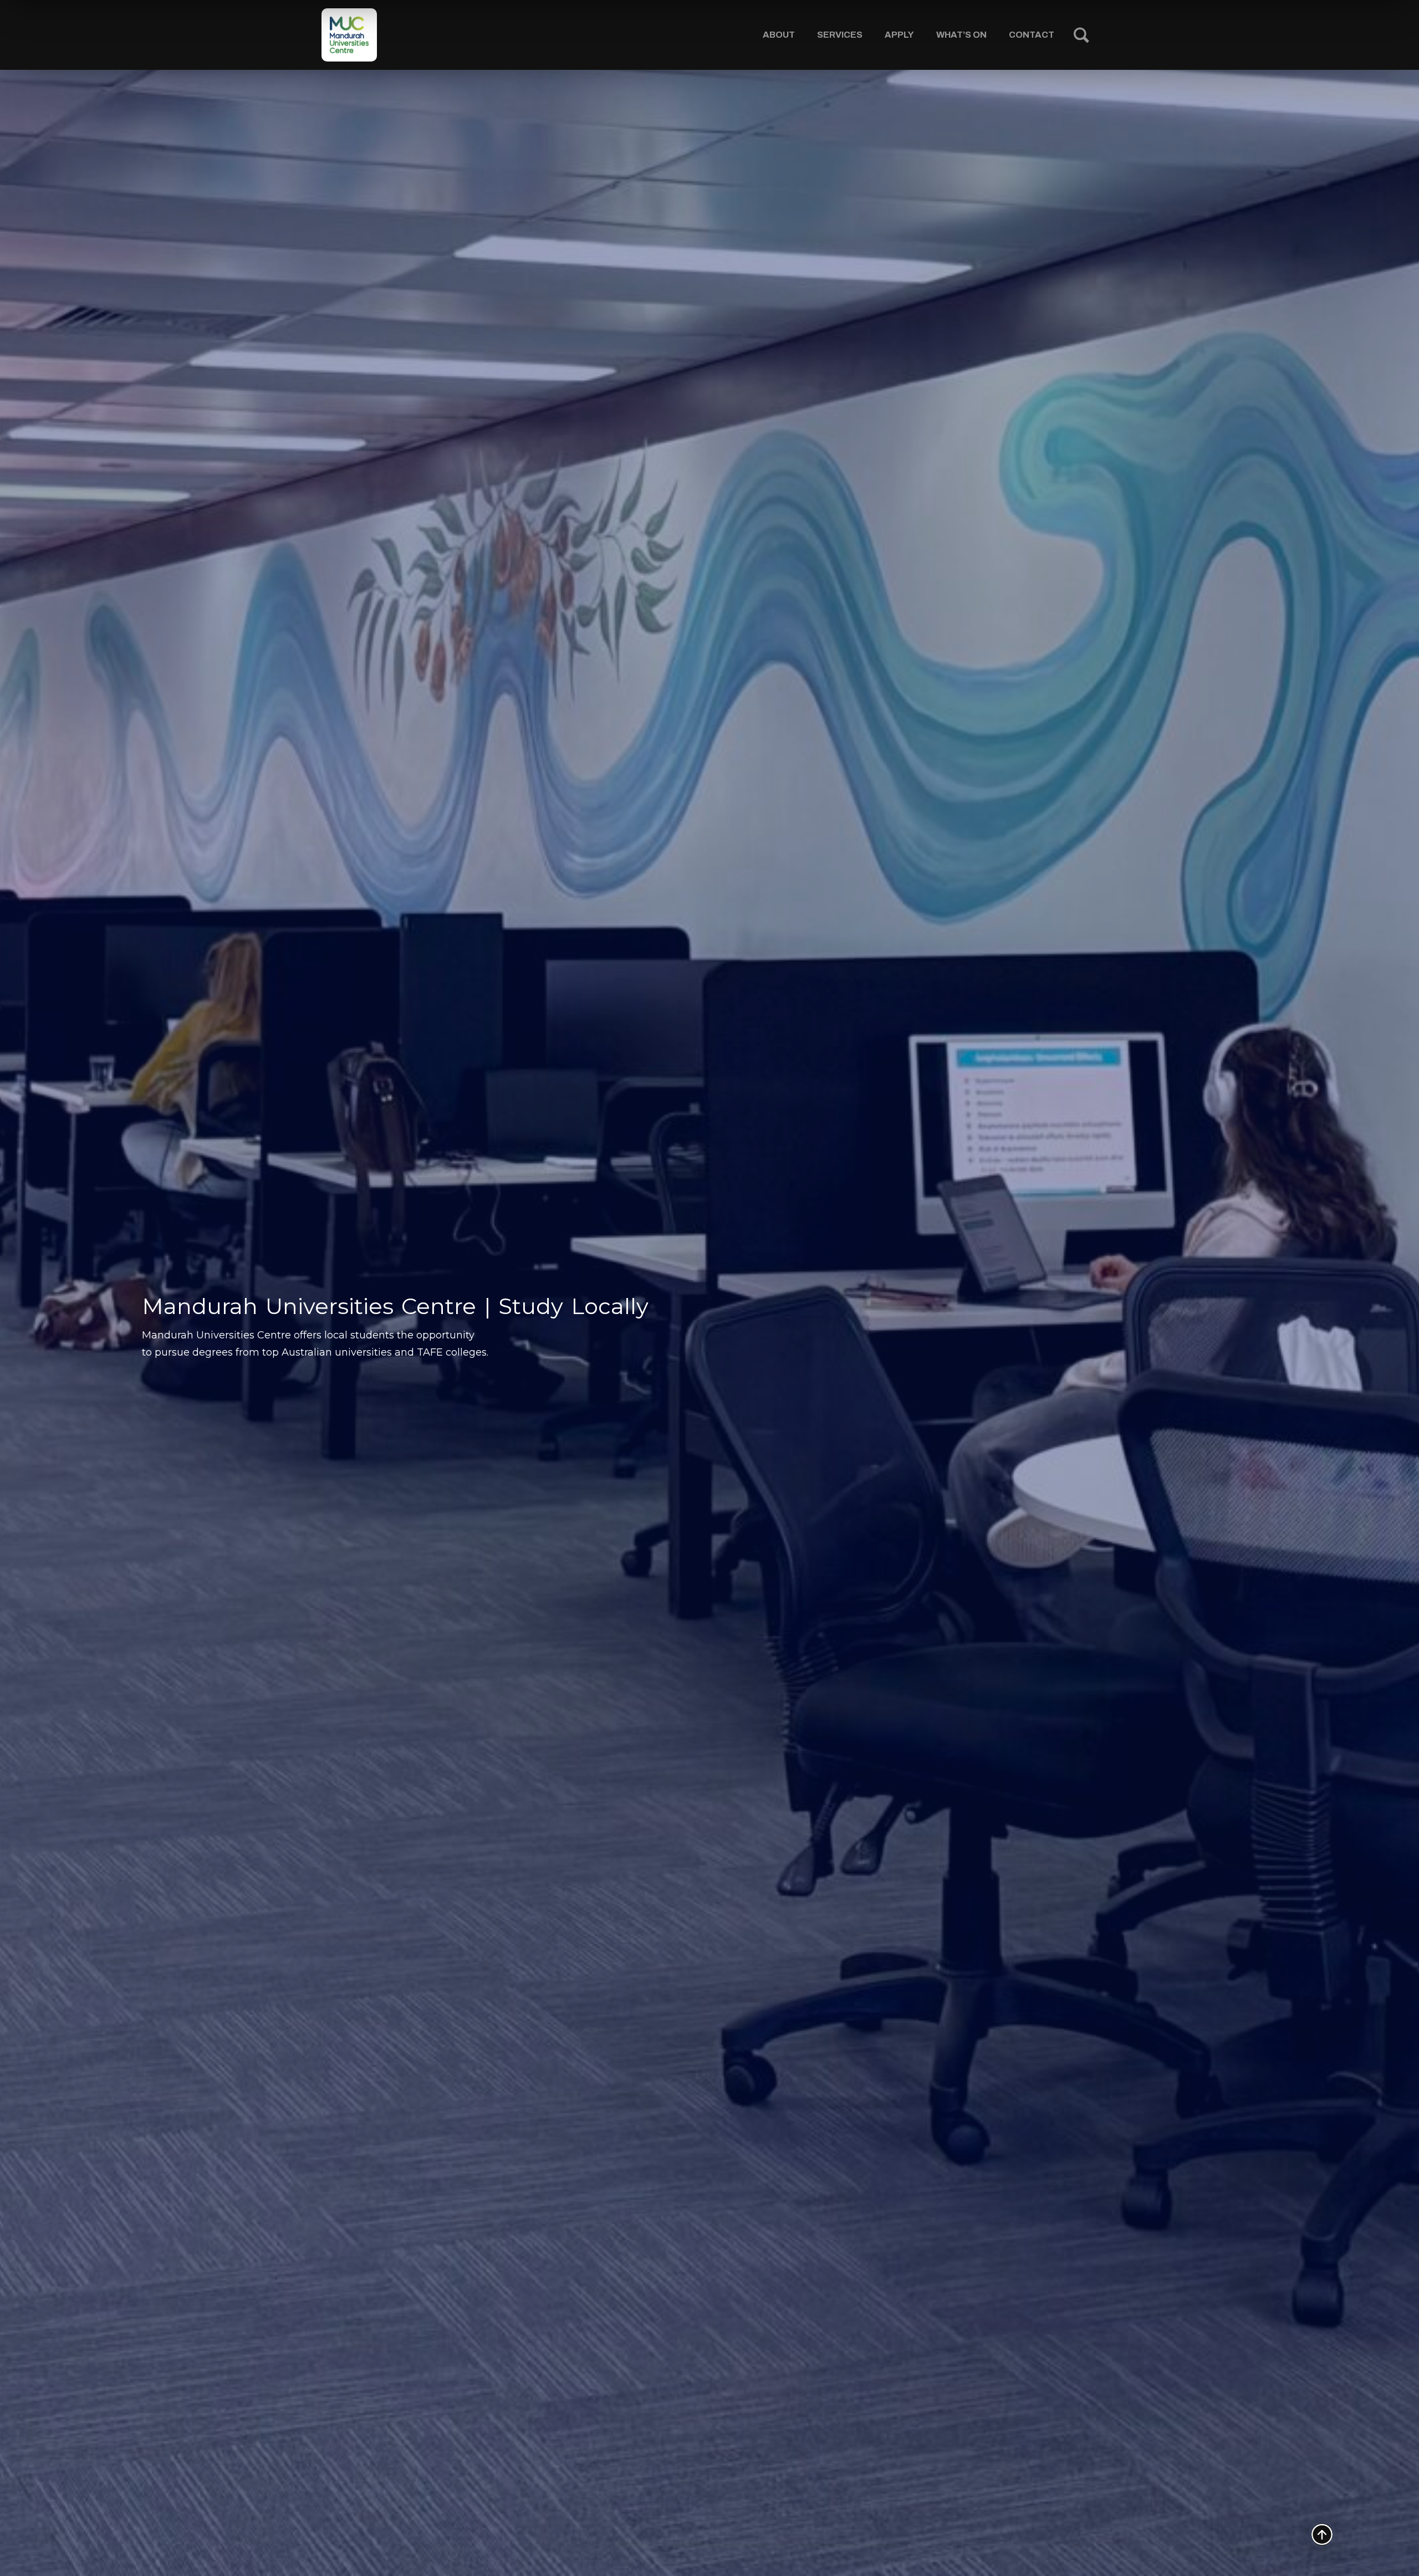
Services (840, 35)
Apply (899, 35)
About (779, 35)
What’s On (961, 35)
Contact (1032, 35)
